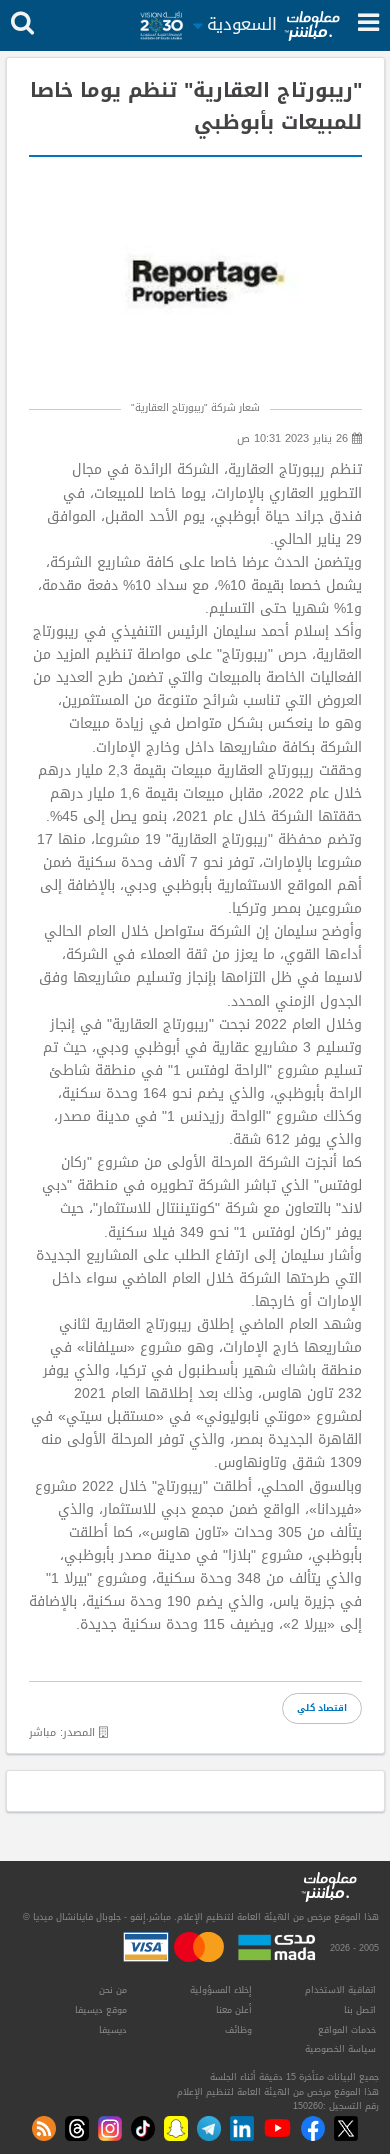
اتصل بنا (360, 2010)
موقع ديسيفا (101, 2010)
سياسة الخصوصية (340, 2049)
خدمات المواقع (347, 2030)
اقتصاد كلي (322, 1708)
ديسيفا (113, 2030)
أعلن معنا (234, 2010)
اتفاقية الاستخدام (340, 1990)
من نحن (113, 1990)
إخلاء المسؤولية (221, 1990)
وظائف (238, 2030)
